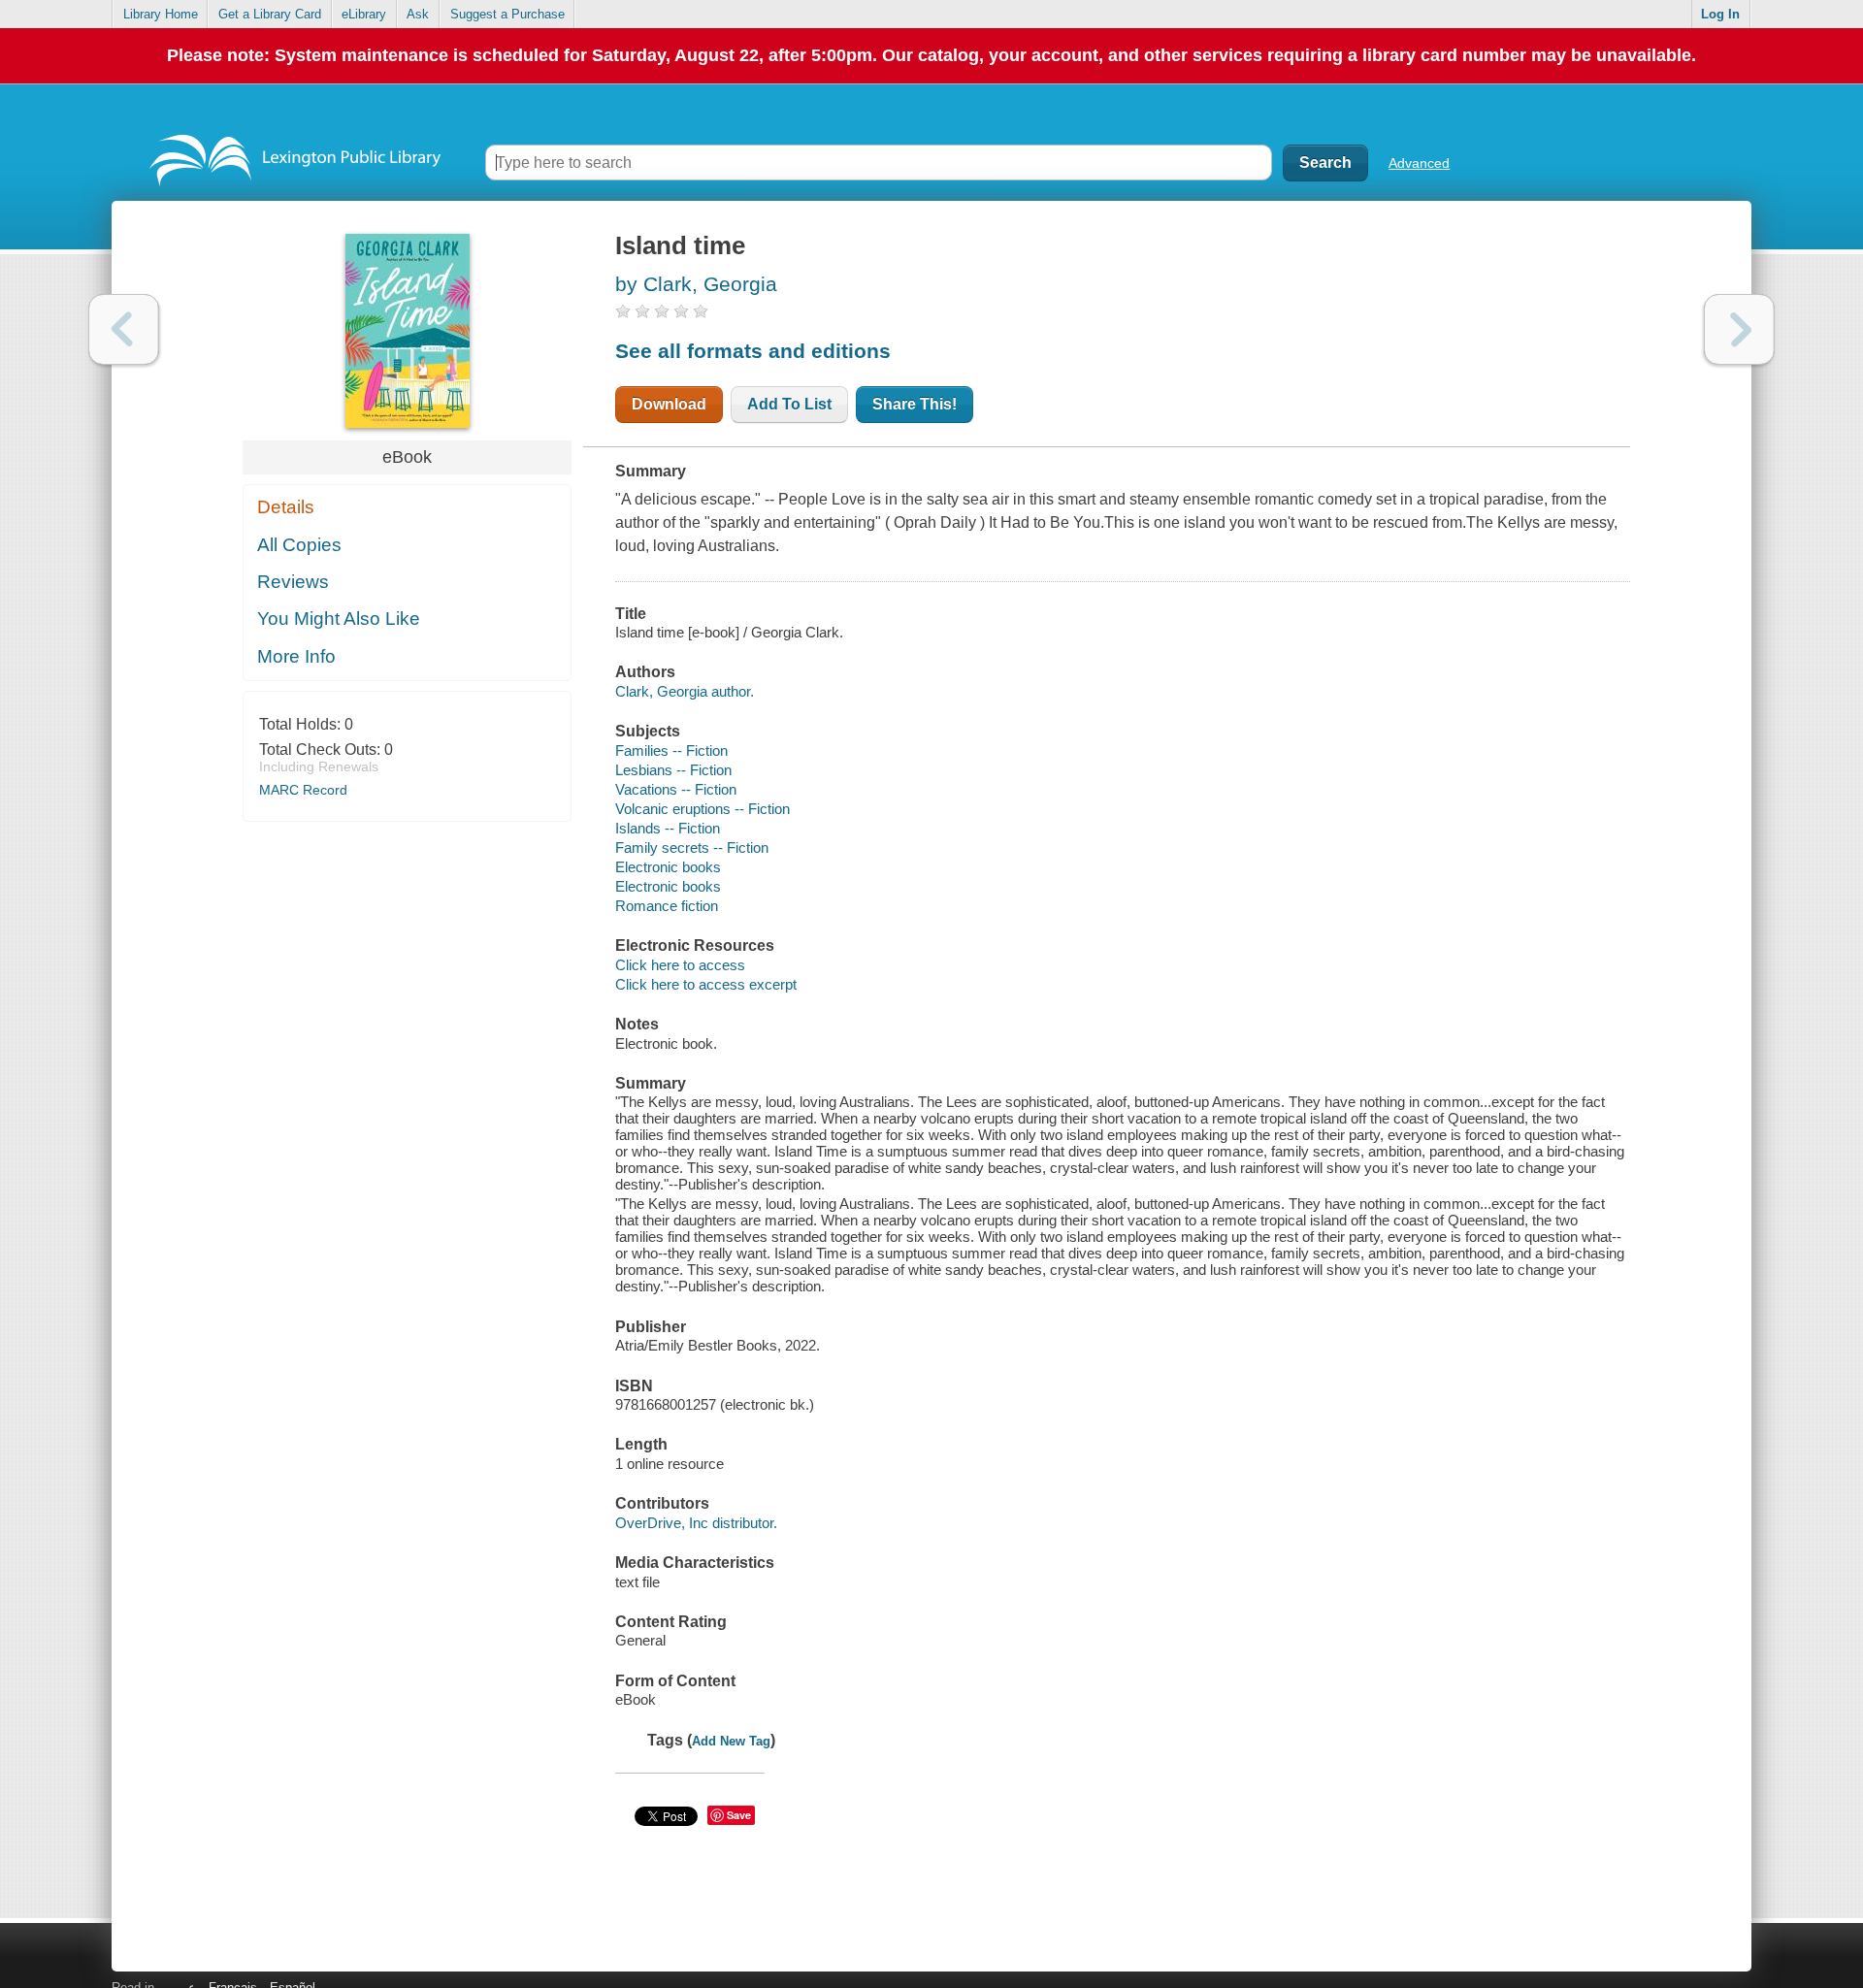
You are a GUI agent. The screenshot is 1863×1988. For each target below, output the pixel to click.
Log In (1720, 14)
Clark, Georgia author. (685, 691)
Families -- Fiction (671, 750)
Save (739, 1815)
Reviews (293, 582)
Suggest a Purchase (507, 14)
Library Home (161, 14)
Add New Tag (731, 1741)
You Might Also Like (339, 619)
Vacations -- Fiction (676, 789)
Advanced (1419, 163)
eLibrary (364, 14)
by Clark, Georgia (696, 284)
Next (1739, 329)
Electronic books (668, 867)
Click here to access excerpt (706, 984)
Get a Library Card (270, 14)
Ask (418, 14)
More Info (296, 656)
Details (286, 507)
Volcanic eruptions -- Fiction (703, 809)
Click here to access (680, 965)
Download (669, 404)
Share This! (915, 404)
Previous (124, 329)
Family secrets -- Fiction (692, 847)
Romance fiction (667, 906)
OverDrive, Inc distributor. (696, 1523)
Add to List (789, 404)
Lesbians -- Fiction (673, 770)
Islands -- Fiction (668, 828)
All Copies (299, 545)
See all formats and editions (753, 351)
